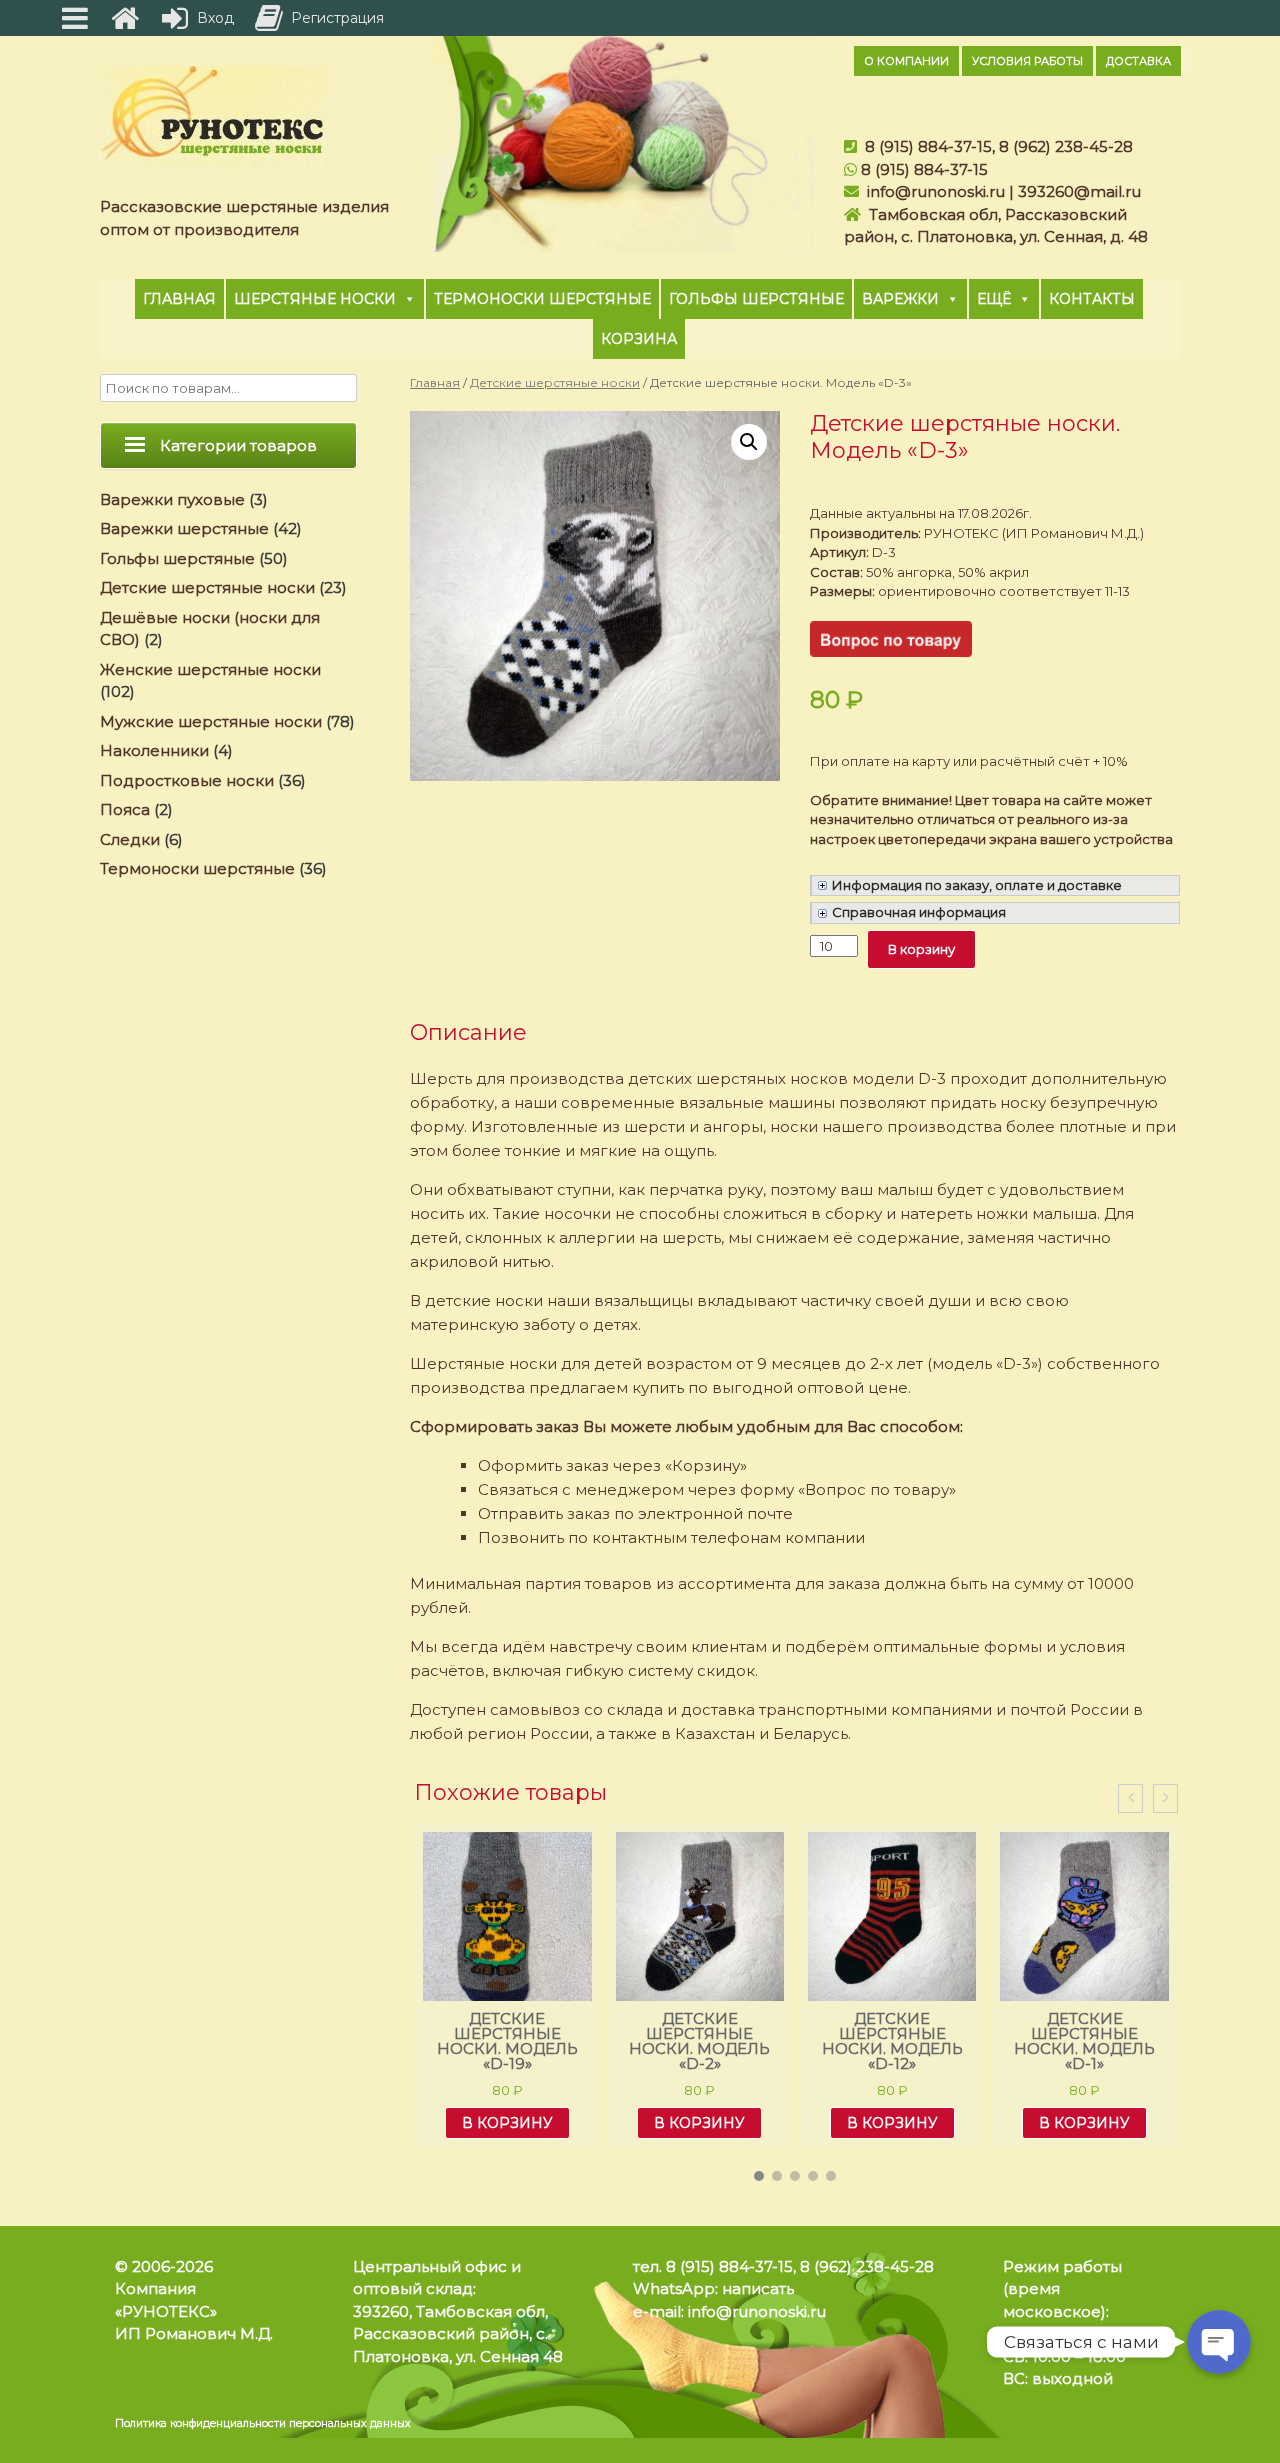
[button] (759, 2176)
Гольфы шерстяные (756, 299)
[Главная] (125, 18)
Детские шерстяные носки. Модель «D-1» (1084, 2041)
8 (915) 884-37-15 (928, 146)
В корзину (921, 949)
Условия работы (1027, 61)
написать (758, 2288)
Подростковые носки (187, 780)
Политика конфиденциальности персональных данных (263, 2423)
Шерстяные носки (315, 299)
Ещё (994, 299)
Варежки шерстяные (184, 528)
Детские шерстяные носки (555, 382)
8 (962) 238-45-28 (1066, 146)
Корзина (639, 339)
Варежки (900, 299)
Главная (179, 299)
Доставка (1138, 61)
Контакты (1092, 299)
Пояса (125, 809)
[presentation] (1130, 1798)
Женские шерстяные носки (210, 669)
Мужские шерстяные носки (211, 721)
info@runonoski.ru (936, 191)
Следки (130, 839)
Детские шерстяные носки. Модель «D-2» (699, 2041)
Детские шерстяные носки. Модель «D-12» (892, 2041)
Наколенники (154, 750)
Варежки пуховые (172, 499)
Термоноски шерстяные (542, 299)
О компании (906, 61)
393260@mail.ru (1079, 191)
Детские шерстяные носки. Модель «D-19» (507, 2041)
